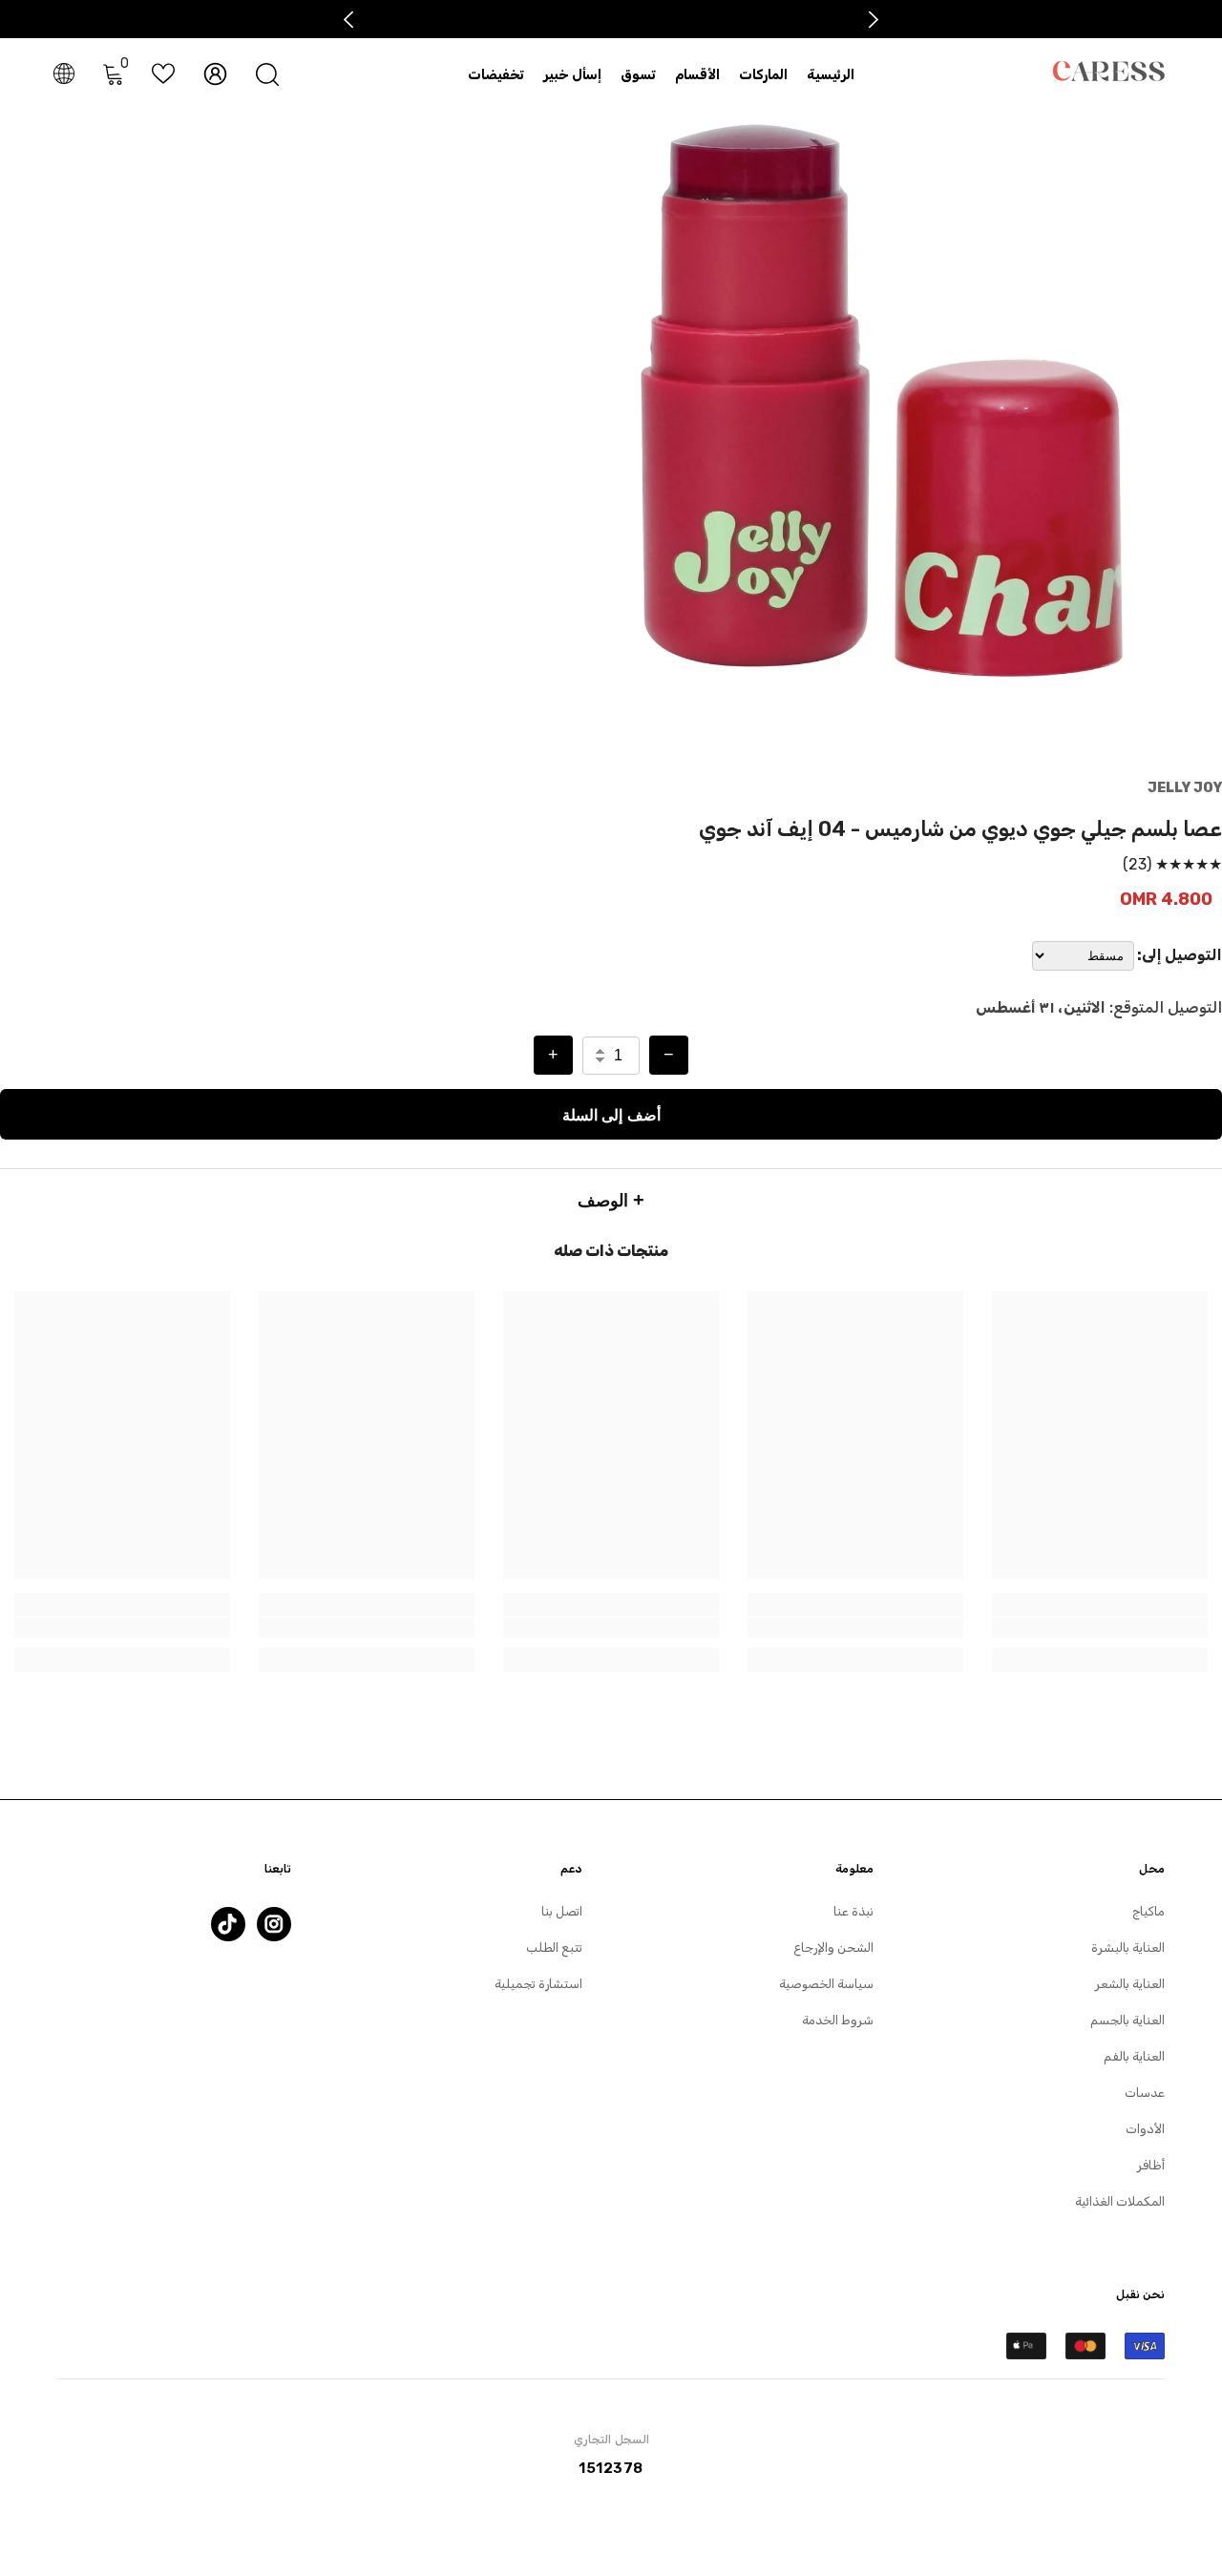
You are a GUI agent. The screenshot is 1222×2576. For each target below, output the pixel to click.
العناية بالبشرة (1128, 1948)
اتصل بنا (562, 1911)
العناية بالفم (1134, 2056)
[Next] (874, 20)
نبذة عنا (853, 1911)
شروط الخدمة (838, 2020)
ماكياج (1148, 1911)
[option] (882, 399)
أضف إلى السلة (611, 1114)
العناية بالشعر (1130, 1984)
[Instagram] (274, 1924)
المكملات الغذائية (1120, 2201)
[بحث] (267, 74)
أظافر (1151, 2165)
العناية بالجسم (1127, 2020)
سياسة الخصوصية (826, 1984)
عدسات (1145, 2093)
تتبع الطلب (554, 1948)
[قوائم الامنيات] (163, 73)
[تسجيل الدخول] (215, 74)
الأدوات (1145, 2129)
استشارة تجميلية (538, 1984)
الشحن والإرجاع (833, 1948)
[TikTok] (228, 1924)
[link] (1100, 1627)
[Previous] (349, 20)
